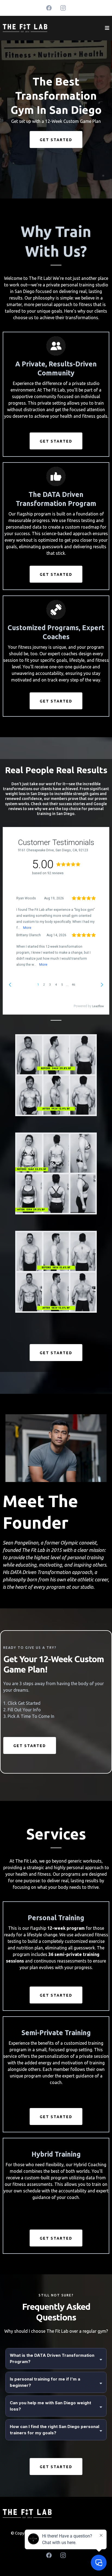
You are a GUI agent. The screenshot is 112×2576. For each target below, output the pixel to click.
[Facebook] (49, 8)
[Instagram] (63, 8)
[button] (107, 28)
